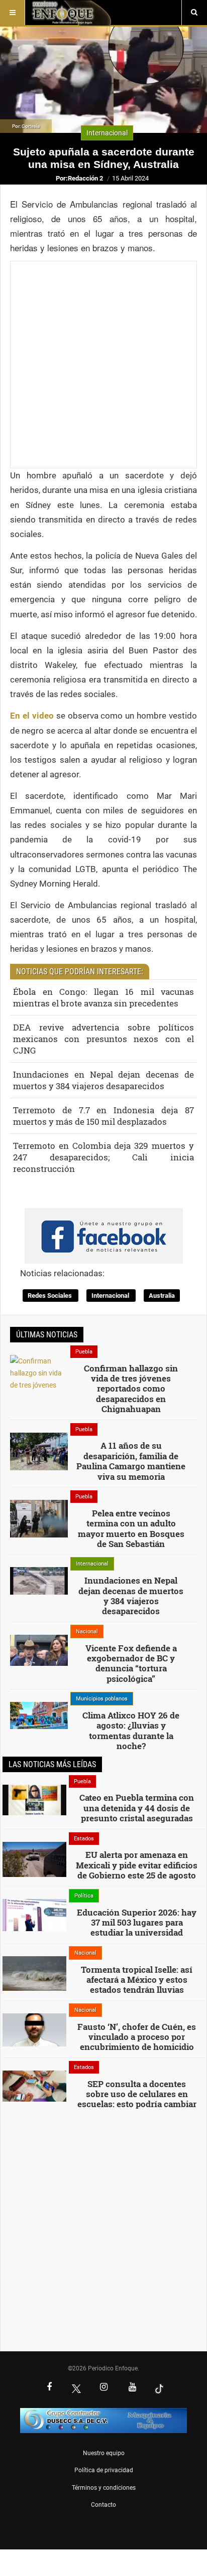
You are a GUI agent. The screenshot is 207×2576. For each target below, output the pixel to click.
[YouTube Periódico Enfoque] (132, 2388)
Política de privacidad (104, 2470)
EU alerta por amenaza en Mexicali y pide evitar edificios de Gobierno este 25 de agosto (137, 1865)
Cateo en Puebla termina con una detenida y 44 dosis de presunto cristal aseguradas (137, 1808)
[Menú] (13, 13)
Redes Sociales (50, 1296)
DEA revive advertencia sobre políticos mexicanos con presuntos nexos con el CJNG (103, 1039)
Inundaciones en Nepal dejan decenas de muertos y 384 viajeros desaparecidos (103, 1080)
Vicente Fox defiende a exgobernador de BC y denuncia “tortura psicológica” (131, 1663)
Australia (162, 1296)
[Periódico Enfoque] (71, 13)
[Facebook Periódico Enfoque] (49, 2388)
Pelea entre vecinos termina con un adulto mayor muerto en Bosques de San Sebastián (131, 1528)
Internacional (111, 1296)
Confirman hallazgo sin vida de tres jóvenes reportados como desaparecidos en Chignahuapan (131, 1389)
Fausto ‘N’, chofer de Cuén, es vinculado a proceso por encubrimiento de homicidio (137, 2037)
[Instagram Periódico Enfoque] (103, 2388)
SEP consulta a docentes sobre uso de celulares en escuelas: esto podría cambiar (137, 2094)
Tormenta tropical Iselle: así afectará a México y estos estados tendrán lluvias (137, 1980)
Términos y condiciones (104, 2488)
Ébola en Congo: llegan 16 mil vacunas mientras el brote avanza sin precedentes (103, 997)
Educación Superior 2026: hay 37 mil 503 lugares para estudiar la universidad (137, 1923)
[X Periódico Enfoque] (76, 2388)
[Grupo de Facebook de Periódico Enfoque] (104, 1228)
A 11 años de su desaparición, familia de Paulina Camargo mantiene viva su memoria (131, 1461)
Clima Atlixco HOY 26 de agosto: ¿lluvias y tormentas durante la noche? (131, 1731)
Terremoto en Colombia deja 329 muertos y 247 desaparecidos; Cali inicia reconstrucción (103, 1157)
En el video (32, 716)
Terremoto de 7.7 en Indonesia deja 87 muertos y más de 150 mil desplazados (103, 1116)
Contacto (103, 2505)
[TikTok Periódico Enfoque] (159, 2388)
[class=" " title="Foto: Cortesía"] (39, 1391)
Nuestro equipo (104, 2453)
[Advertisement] (103, 365)
